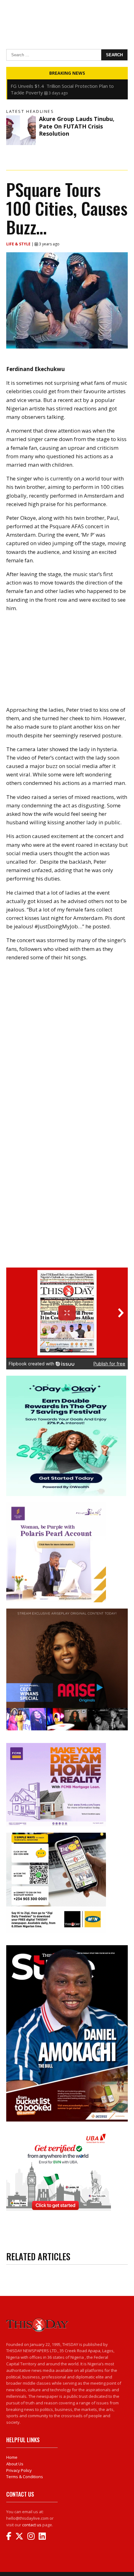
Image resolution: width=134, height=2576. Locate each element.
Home (12, 2457)
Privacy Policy (19, 2470)
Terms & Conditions (25, 2477)
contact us (32, 2525)
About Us (15, 2464)
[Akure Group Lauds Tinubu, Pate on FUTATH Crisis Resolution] (21, 130)
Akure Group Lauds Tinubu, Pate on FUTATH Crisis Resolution (77, 126)
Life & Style (19, 244)
